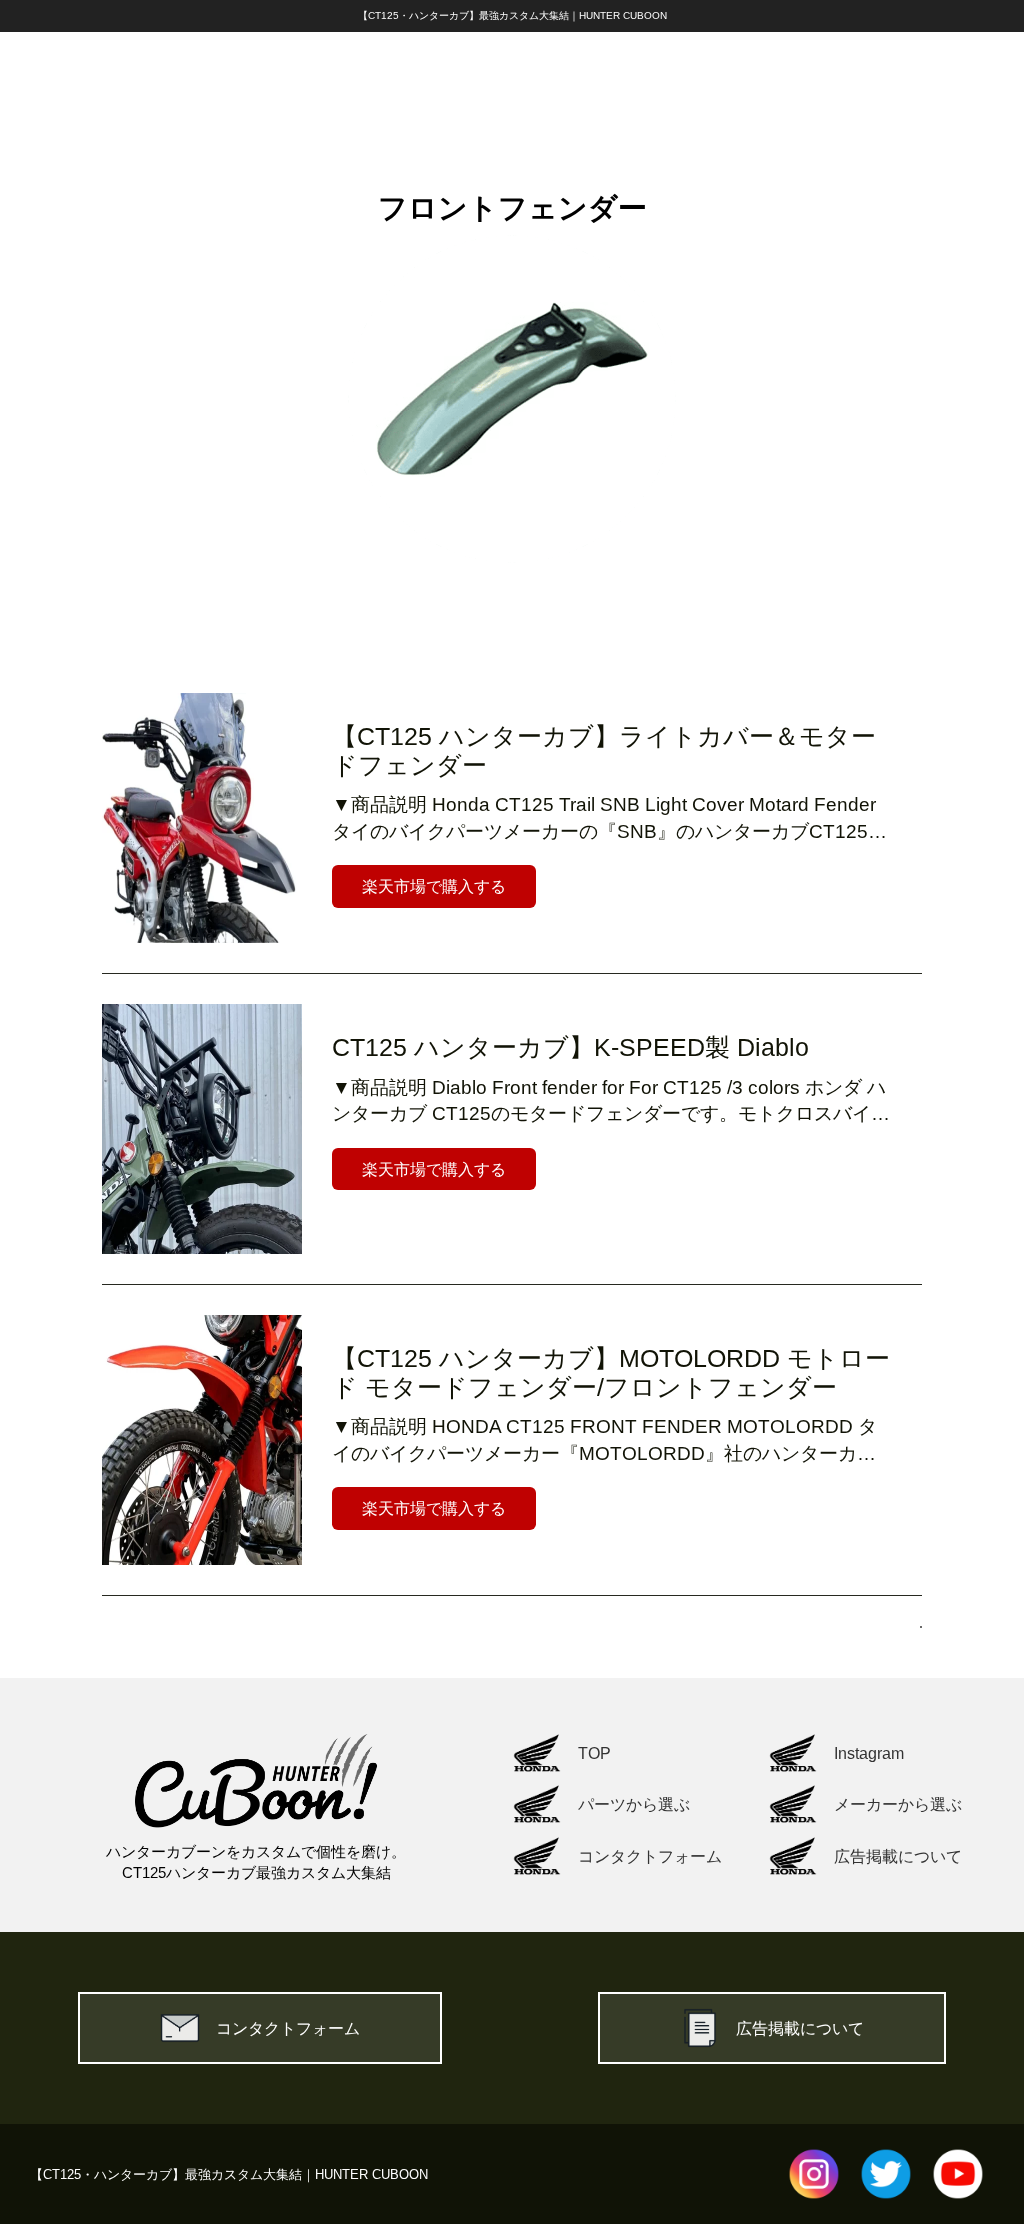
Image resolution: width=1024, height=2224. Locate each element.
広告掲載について (800, 2028)
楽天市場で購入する (434, 886)
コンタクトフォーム (288, 2028)
